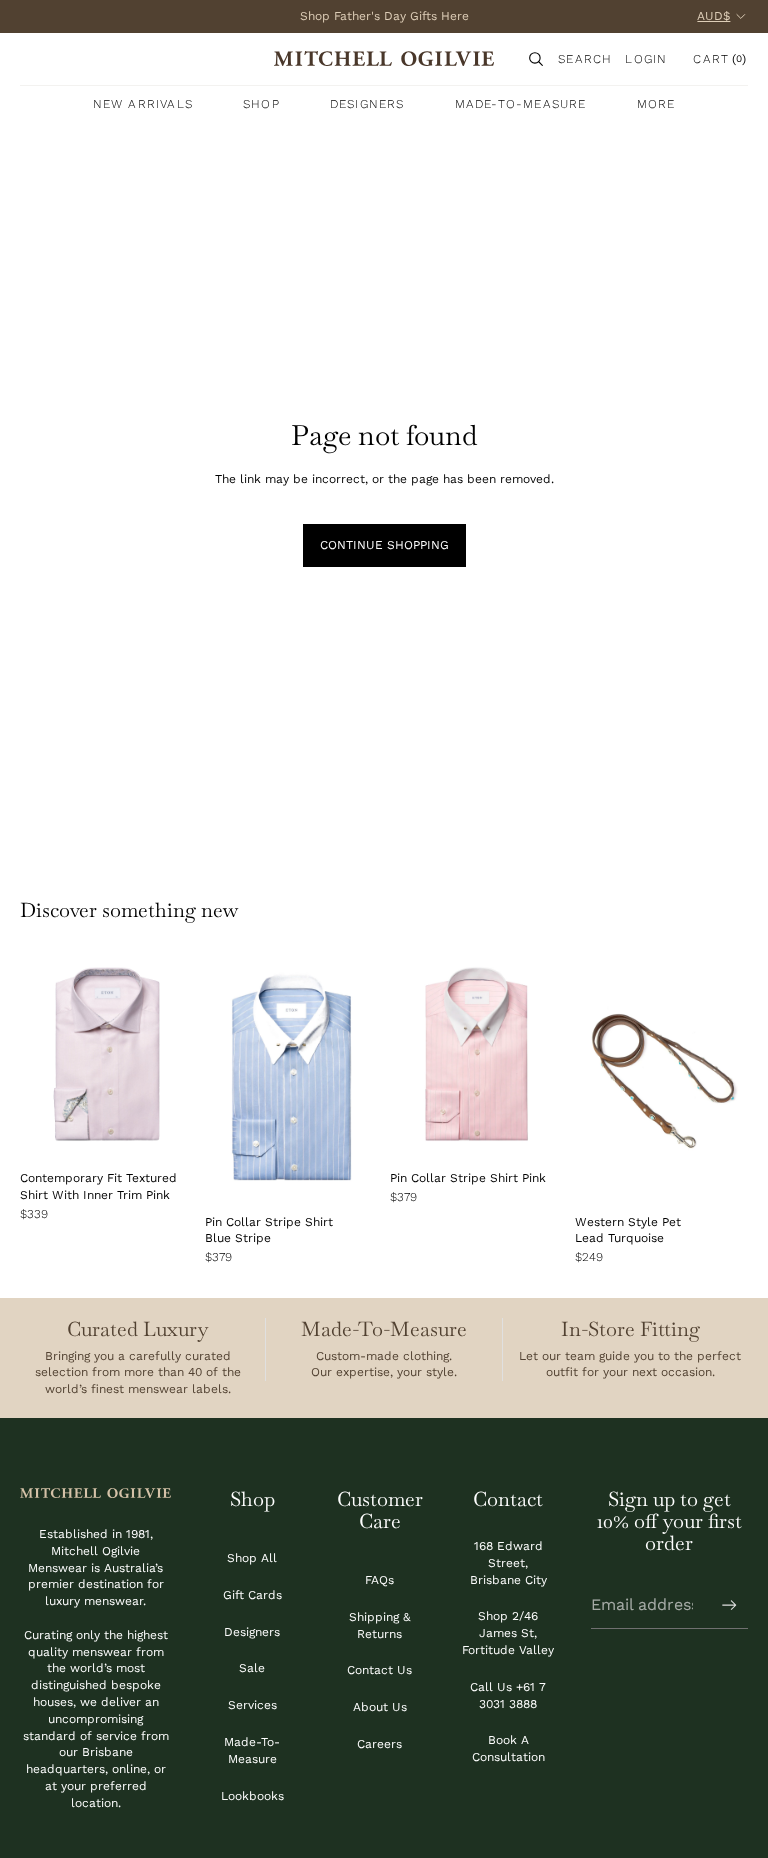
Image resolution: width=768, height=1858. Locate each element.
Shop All (252, 1558)
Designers (252, 1632)
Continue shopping (384, 545)
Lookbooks (252, 1796)
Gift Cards (252, 1595)
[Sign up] (729, 1605)
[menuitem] (656, 104)
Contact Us (379, 1670)
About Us (380, 1707)
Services (252, 1705)
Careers (379, 1744)
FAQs (379, 1580)
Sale (252, 1668)
